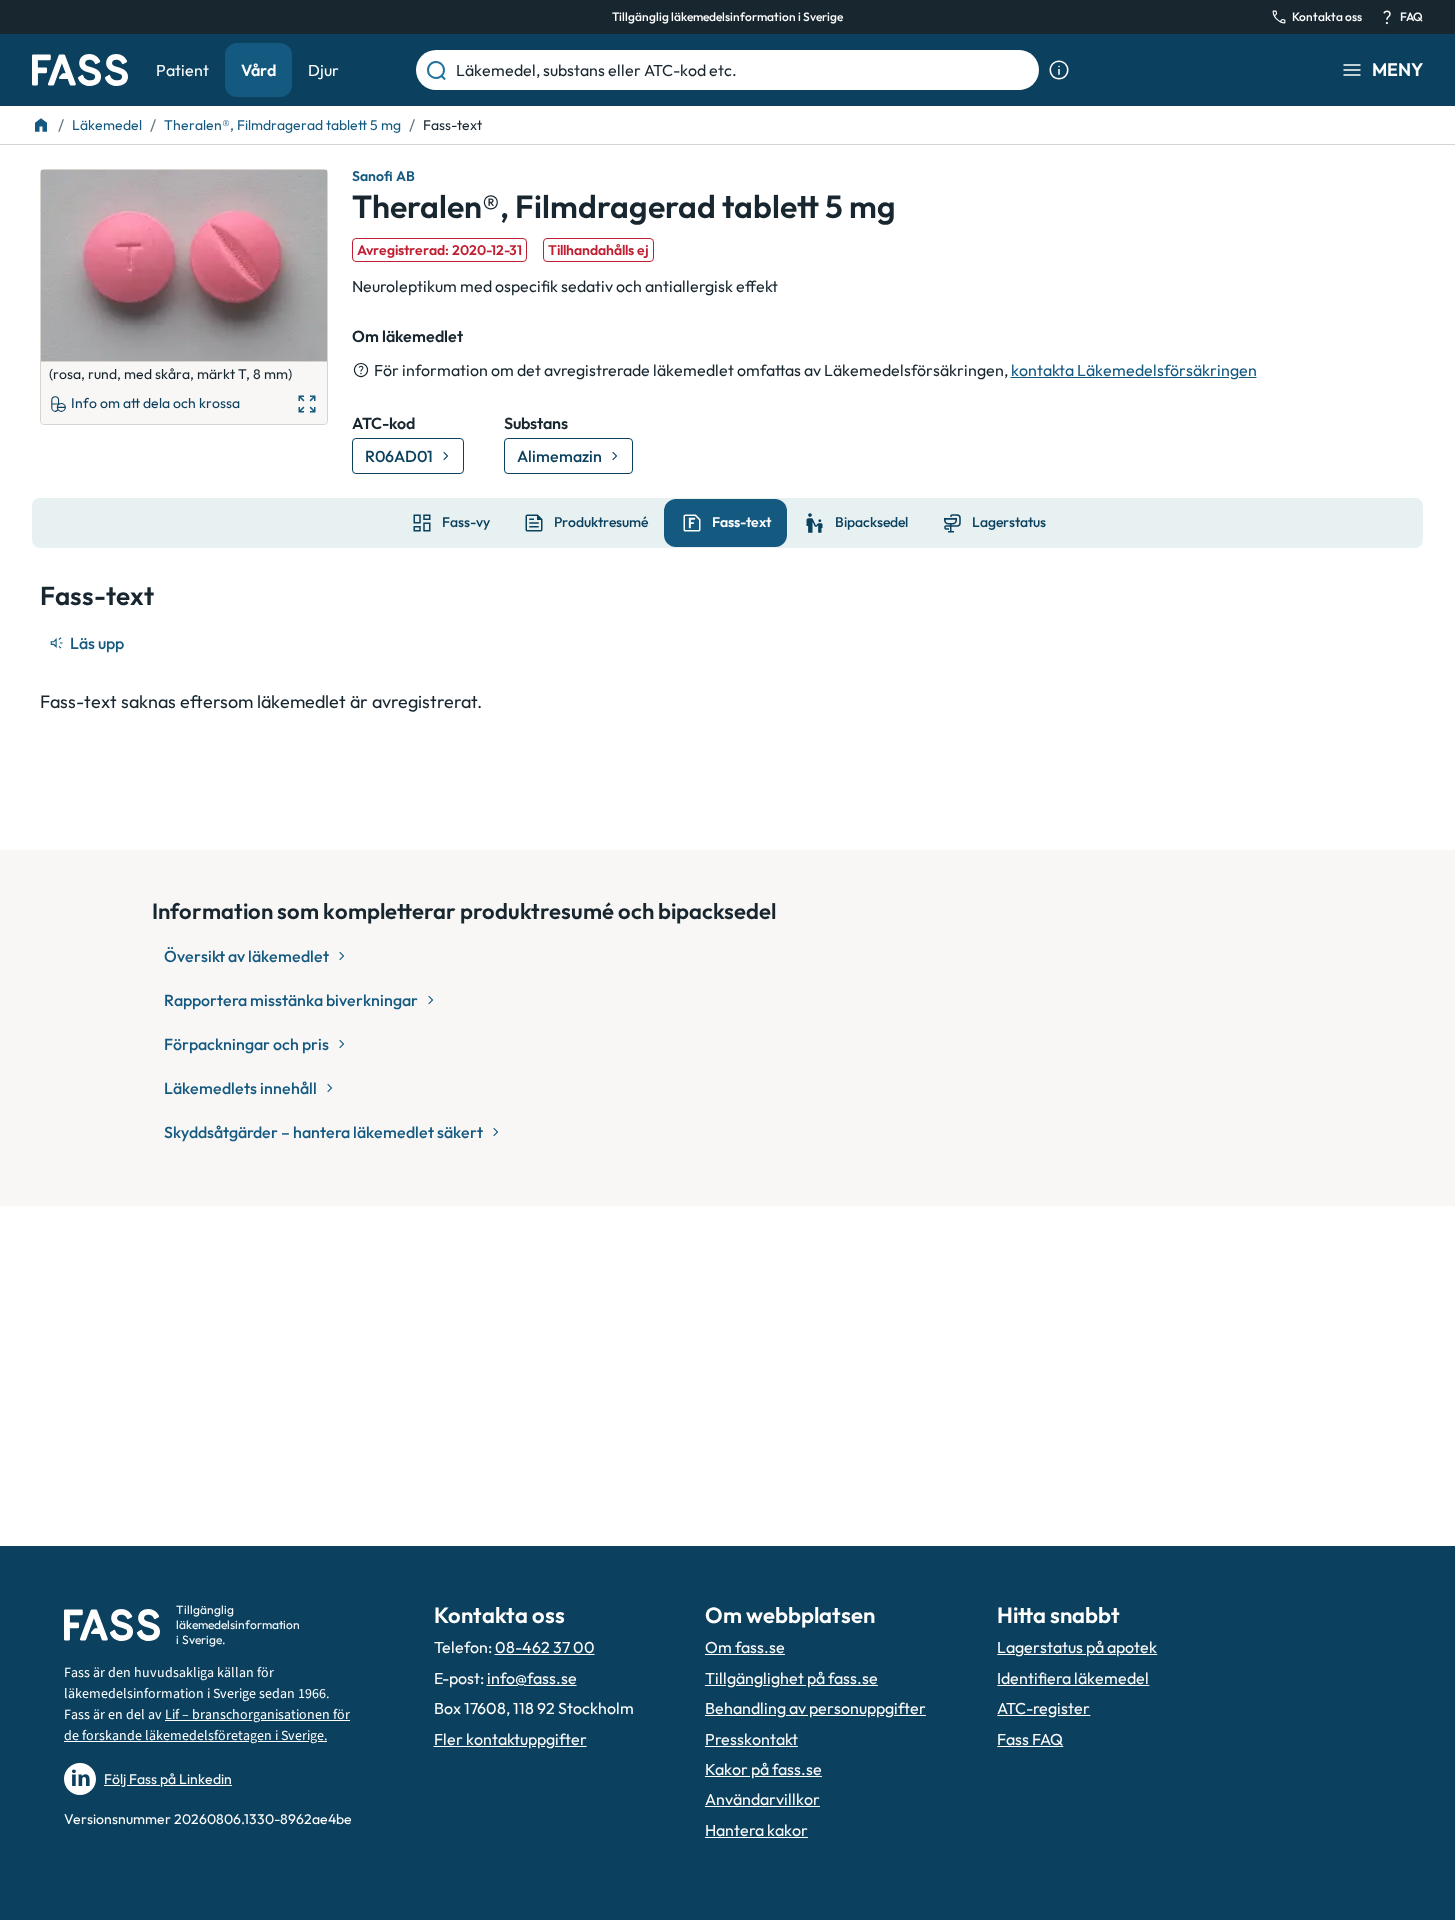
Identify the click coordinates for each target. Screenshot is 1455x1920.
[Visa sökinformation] (1059, 70)
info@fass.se (532, 1678)
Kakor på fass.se (763, 1769)
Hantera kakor (756, 1830)
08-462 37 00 (545, 1647)
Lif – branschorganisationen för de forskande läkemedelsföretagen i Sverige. (207, 1725)
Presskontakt (751, 1739)
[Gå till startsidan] (80, 70)
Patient (182, 70)
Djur (323, 70)
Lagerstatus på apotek (1077, 1647)
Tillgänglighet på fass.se (791, 1678)
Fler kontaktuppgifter (510, 1739)
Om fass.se (745, 1647)
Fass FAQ (1030, 1739)
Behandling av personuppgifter (815, 1708)
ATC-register (1043, 1708)
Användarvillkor (762, 1799)
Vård (258, 70)
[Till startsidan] (41, 125)
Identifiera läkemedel (1073, 1678)
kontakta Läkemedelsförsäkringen (1134, 370)
